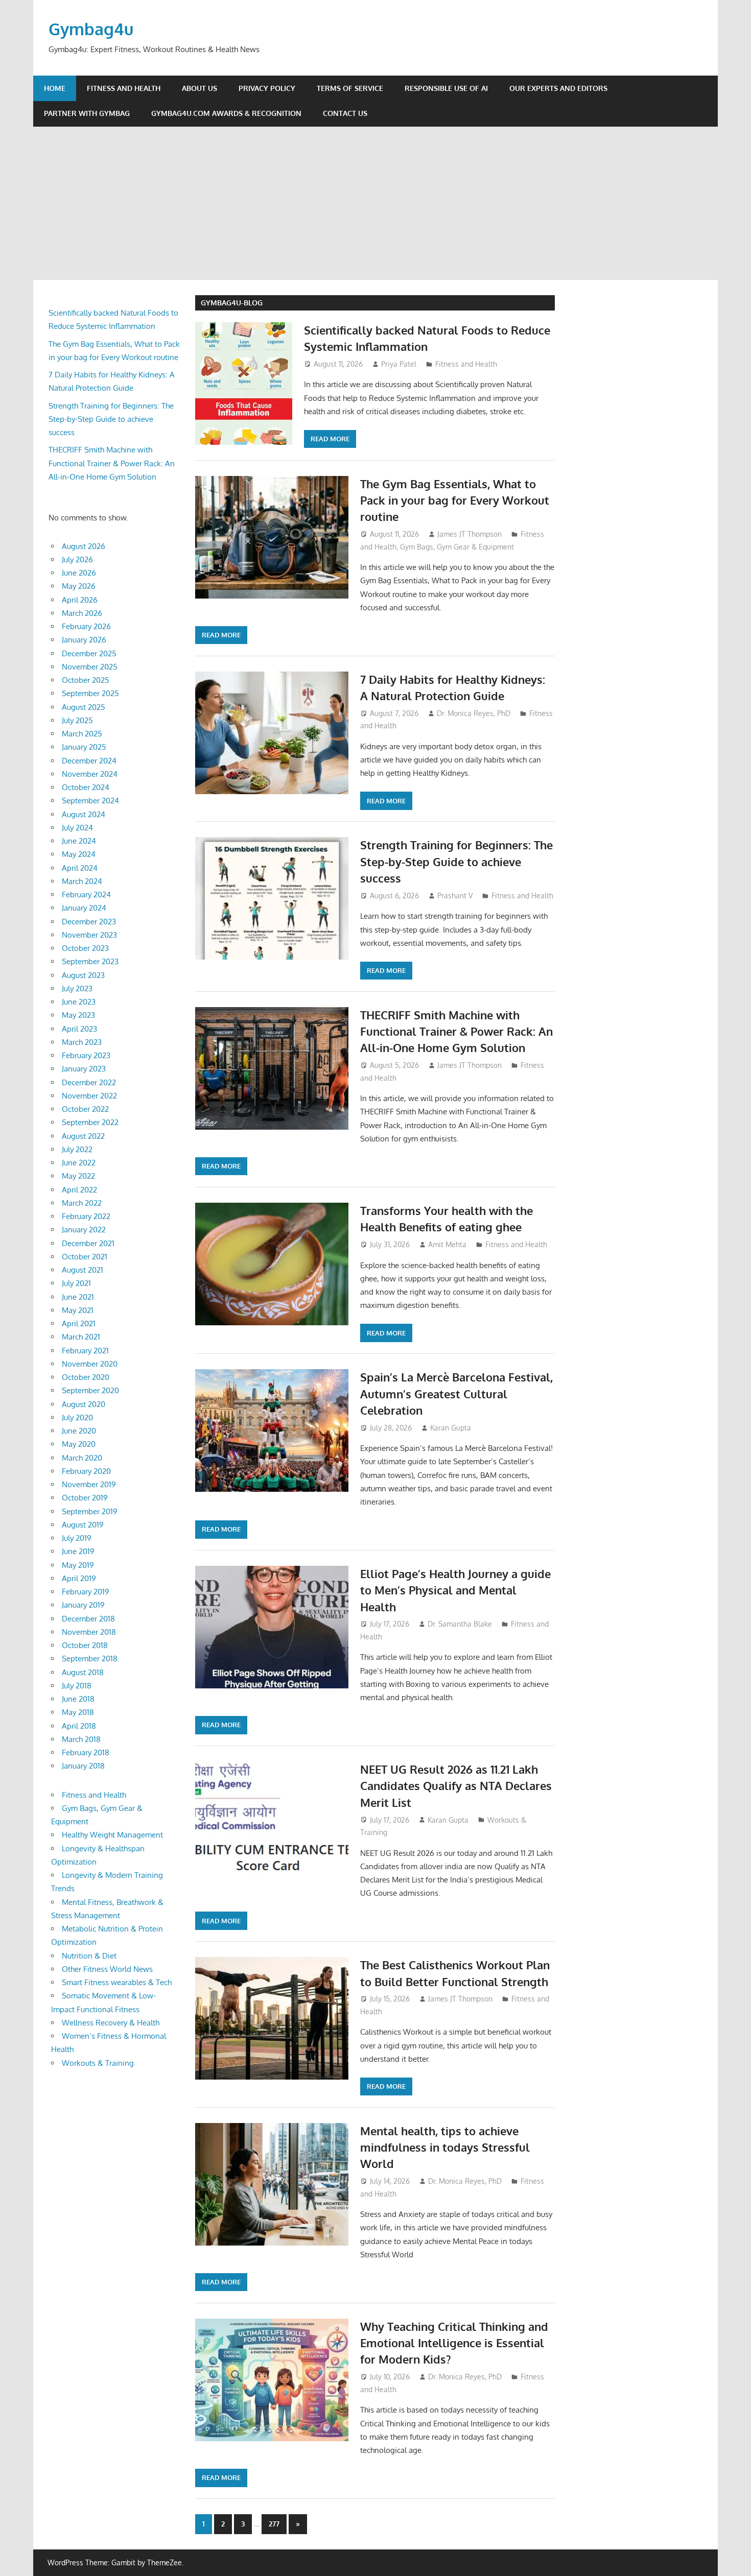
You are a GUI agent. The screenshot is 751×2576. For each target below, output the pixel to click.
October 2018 (85, 1645)
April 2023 (79, 1029)
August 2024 (84, 814)
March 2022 (82, 1203)
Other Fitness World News (107, 1969)
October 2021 (85, 1257)
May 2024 (79, 854)
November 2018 (89, 1632)
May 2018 (78, 1712)
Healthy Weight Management (112, 1835)
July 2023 (77, 988)
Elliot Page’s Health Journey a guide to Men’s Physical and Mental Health (455, 1590)
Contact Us (345, 113)
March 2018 (81, 1739)
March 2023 (82, 1042)
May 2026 (79, 586)
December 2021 (88, 1243)
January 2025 (84, 747)
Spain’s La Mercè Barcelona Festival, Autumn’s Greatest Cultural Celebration (456, 1393)
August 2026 (84, 546)
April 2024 (80, 868)
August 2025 (84, 707)
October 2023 (85, 948)
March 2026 (82, 613)
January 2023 (84, 1069)
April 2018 (79, 1726)
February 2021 (85, 1351)
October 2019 (85, 1498)
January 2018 (83, 1766)
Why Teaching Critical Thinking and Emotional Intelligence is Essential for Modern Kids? (454, 2343)
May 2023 (78, 1015)
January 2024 (84, 908)
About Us (200, 88)
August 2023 (83, 975)
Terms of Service (350, 88)
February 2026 (86, 626)
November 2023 (89, 935)
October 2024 (86, 787)
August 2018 (83, 1672)
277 (274, 2524)
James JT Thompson (470, 534)
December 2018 (88, 1619)
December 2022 (89, 1082)
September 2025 (90, 693)
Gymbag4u (91, 29)
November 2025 (90, 667)
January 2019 (83, 1605)
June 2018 (78, 1699)
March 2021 (81, 1337)
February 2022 (86, 1216)
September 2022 (90, 1122)
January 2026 (84, 640)
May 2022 (78, 1176)
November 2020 (90, 1364)
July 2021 (76, 1283)
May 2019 (78, 1565)
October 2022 (85, 1109)
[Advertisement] (375, 203)
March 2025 (82, 734)
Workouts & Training (98, 2063)
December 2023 (89, 922)
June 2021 (78, 1297)
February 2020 (86, 1471)
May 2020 (79, 1444)
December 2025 (89, 653)
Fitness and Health (124, 88)
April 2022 (79, 1190)
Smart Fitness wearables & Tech (117, 1982)
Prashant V (455, 896)
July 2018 (77, 1686)
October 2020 (86, 1377)
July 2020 (77, 1417)
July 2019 (77, 1538)
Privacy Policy (267, 88)
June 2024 (79, 841)
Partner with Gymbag (87, 113)
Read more (330, 439)
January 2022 (84, 1230)
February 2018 (86, 1752)
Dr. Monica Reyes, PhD (474, 713)
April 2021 (79, 1323)
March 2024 (82, 881)
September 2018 (90, 1659)
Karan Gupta (451, 1428)
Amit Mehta (447, 1244)
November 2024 (90, 774)
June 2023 (79, 1002)
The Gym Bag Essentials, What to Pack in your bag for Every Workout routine (455, 500)
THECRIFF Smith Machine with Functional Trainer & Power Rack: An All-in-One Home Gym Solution (456, 1031)
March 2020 (82, 1458)
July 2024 (77, 828)
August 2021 (83, 1270)
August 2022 (83, 1136)
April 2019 (79, 1578)
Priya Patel (399, 364)
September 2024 (90, 801)
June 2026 (79, 573)
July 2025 (77, 720)
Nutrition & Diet (89, 1956)
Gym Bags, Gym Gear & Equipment (457, 547)
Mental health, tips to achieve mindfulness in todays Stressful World (445, 2147)
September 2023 (90, 961)
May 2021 (78, 1310)
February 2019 (86, 1592)
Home (55, 88)
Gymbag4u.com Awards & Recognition (226, 113)
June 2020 (79, 1431)
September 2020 (90, 1390)
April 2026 (80, 600)
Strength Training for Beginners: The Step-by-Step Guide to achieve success (456, 861)
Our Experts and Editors (558, 88)
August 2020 (84, 1404)
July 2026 (77, 559)
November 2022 (89, 1096)
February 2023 (86, 1055)
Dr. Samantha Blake (460, 1624)
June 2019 (78, 1551)
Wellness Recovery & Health (111, 2023)
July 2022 (77, 1149)
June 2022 (79, 1163)
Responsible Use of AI (446, 88)
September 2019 (90, 1511)
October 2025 (86, 680)
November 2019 (89, 1484)
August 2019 (83, 1525)
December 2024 (89, 761)
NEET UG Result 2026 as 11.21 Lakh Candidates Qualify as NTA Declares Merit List (456, 1786)
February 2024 (86, 895)
